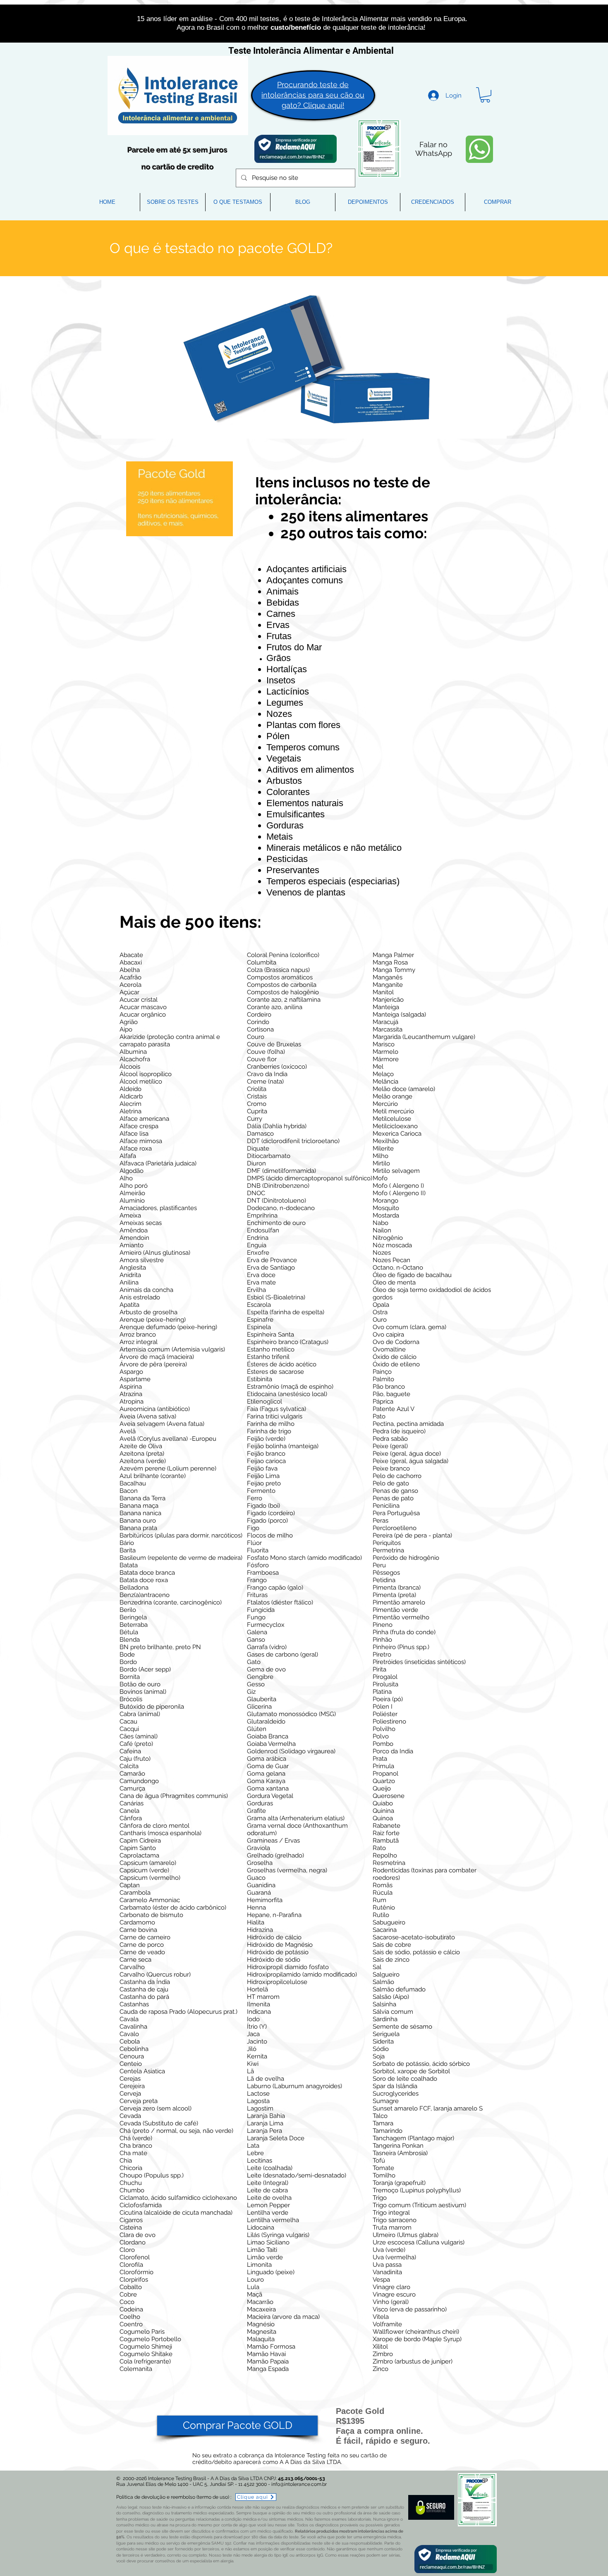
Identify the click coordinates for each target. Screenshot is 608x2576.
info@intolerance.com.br (299, 2484)
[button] (485, 95)
